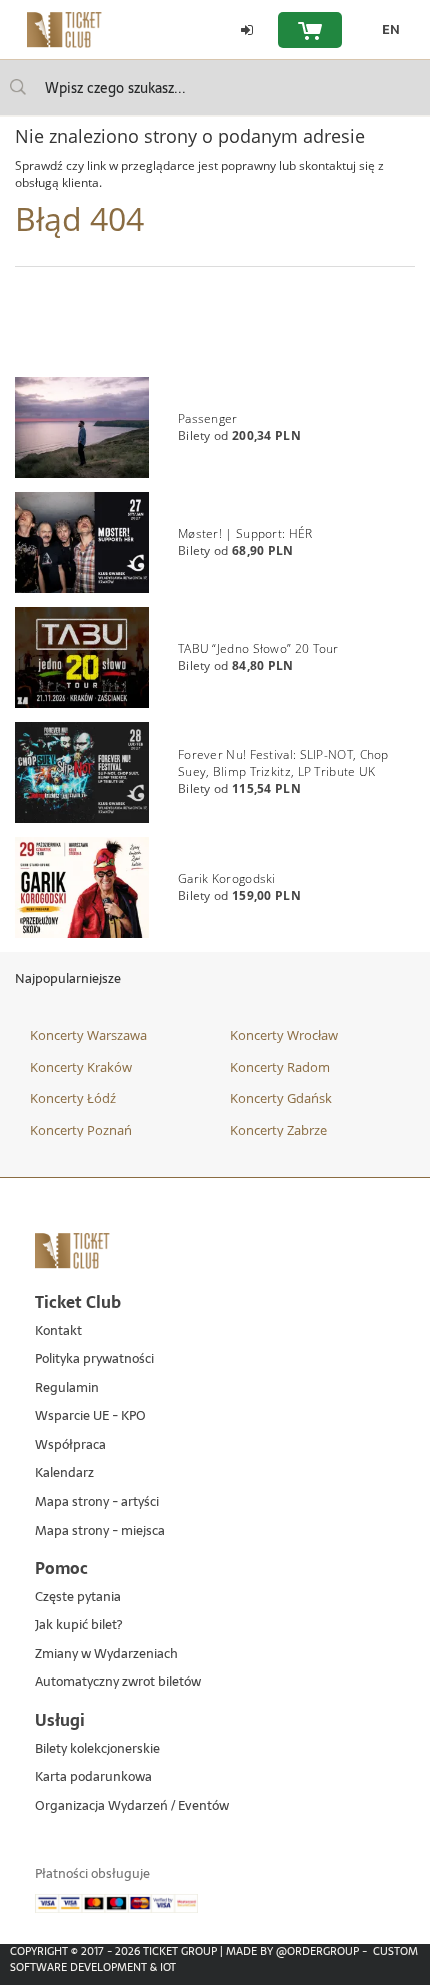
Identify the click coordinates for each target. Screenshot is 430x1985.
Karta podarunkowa (93, 1777)
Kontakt (58, 1331)
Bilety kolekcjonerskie (97, 1749)
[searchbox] (215, 87)
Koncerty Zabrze (278, 1130)
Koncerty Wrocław (284, 1035)
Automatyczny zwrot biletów (118, 1682)
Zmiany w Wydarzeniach (106, 1654)
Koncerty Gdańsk (281, 1098)
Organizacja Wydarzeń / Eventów (132, 1806)
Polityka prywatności (94, 1359)
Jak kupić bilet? (78, 1625)
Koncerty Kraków (81, 1067)
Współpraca (70, 1445)
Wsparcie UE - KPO (90, 1416)
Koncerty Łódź (73, 1098)
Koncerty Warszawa (88, 1035)
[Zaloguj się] (247, 30)
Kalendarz (64, 1473)
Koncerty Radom (280, 1067)
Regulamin (67, 1388)
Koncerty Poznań (81, 1130)
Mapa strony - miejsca (100, 1531)
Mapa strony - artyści (97, 1502)
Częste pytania (78, 1597)
